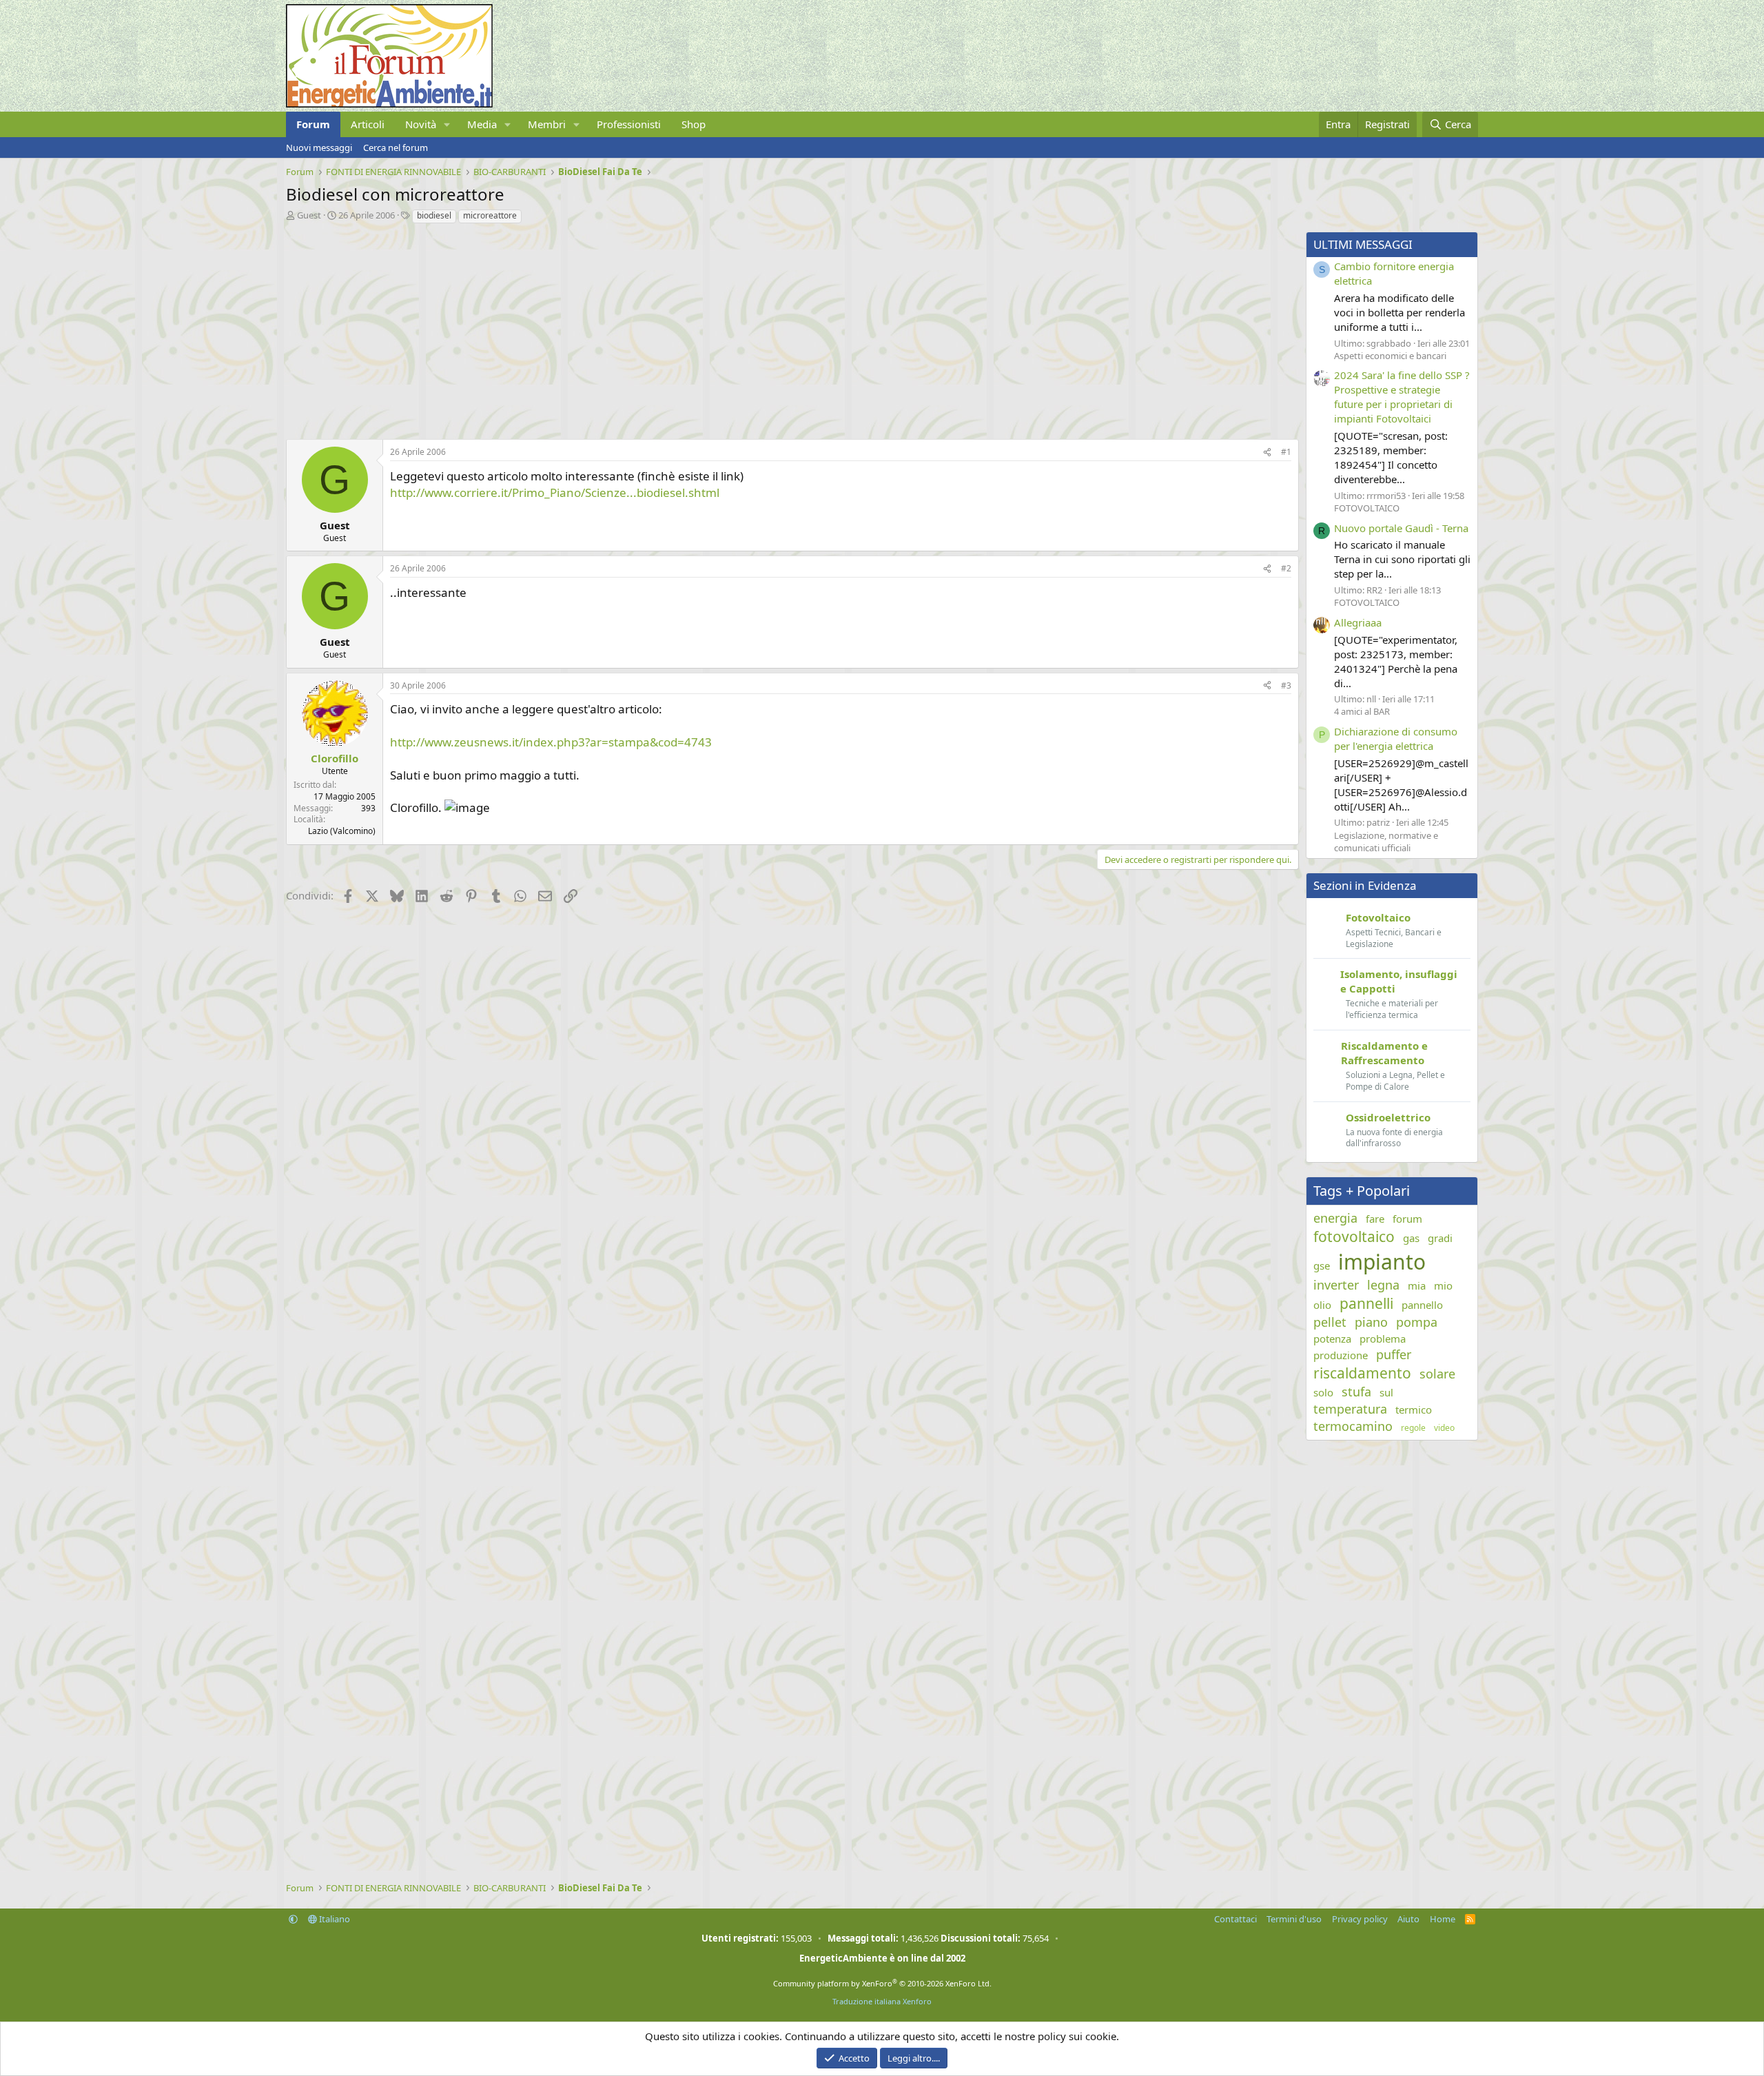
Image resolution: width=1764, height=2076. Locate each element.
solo (1323, 1392)
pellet (1330, 1322)
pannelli (1366, 1303)
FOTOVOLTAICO (1367, 508)
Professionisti (629, 124)
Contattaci (1235, 1919)
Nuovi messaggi (319, 147)
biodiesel (434, 215)
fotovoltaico (1354, 1237)
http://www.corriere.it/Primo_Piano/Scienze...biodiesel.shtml (555, 492)
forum (1407, 1219)
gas (1411, 1238)
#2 (1286, 568)
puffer (1394, 1354)
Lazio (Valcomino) (342, 831)
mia (1417, 1285)
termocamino (1353, 1426)
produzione (1341, 1355)
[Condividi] (1267, 452)
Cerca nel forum (396, 147)
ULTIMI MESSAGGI (1363, 244)
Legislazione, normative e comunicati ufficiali (1386, 842)
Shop (694, 124)
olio (1322, 1305)
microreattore (490, 215)
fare (1375, 1219)
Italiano (334, 1919)
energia (1335, 1218)
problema (1383, 1339)
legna (1383, 1285)
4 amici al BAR (1362, 711)
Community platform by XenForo (882, 1983)
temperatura (1350, 1409)
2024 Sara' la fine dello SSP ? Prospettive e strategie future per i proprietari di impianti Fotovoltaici (1402, 397)
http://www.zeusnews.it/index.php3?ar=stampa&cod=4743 (551, 742)
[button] (447, 124)
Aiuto (1408, 1919)
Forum (313, 124)
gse (1322, 1265)
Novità (421, 124)
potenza (1332, 1339)
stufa (1356, 1392)
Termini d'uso (1294, 1919)
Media (482, 124)
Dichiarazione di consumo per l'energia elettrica (1396, 739)
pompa (1417, 1322)
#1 (1286, 452)
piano (1371, 1322)
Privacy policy (1360, 1919)
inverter (1336, 1285)
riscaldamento (1362, 1373)
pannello (1422, 1305)
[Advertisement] (699, 328)
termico (1414, 1410)
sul (1386, 1392)
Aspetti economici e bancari (1390, 356)
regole (1413, 1428)
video (1444, 1428)
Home (1443, 1919)
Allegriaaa (1358, 622)
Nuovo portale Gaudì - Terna (1401, 528)
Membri (547, 124)
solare (1437, 1374)
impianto (1382, 1262)
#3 (1286, 685)
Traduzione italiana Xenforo (882, 2001)
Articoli (368, 124)
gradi (1440, 1238)
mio (1443, 1285)
